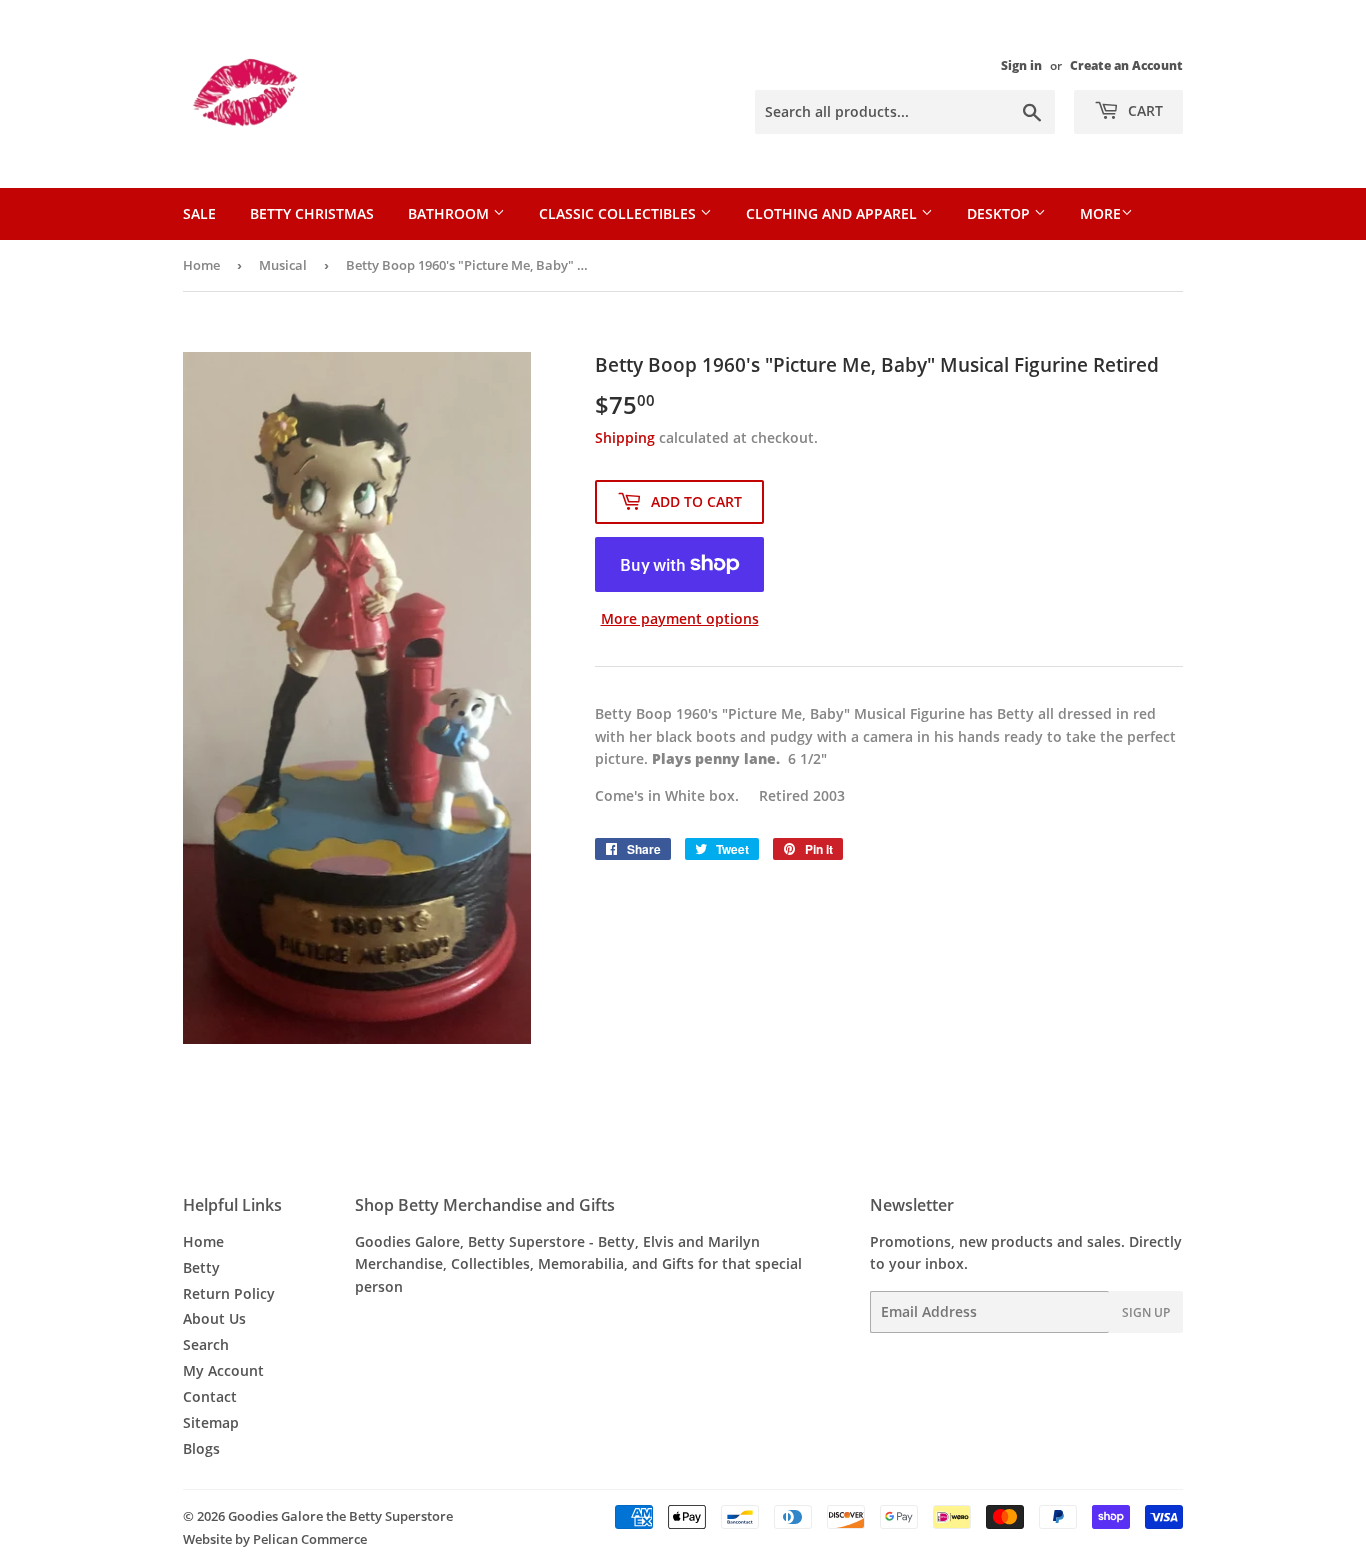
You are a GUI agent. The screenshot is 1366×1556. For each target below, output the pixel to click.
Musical (283, 265)
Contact (210, 1396)
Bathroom (450, 213)
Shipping (625, 437)
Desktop (1000, 213)
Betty (201, 1267)
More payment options (680, 618)
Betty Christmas (312, 213)
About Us (214, 1318)
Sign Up (1146, 1312)
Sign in (1021, 65)
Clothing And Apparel (833, 213)
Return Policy (229, 1293)
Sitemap (211, 1422)
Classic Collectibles (619, 213)
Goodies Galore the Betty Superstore (340, 1516)
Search (206, 1344)
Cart (1143, 110)
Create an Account (1126, 65)
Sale (199, 213)
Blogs (201, 1448)
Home (201, 265)
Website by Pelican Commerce (275, 1539)
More (1100, 213)
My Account (223, 1370)
